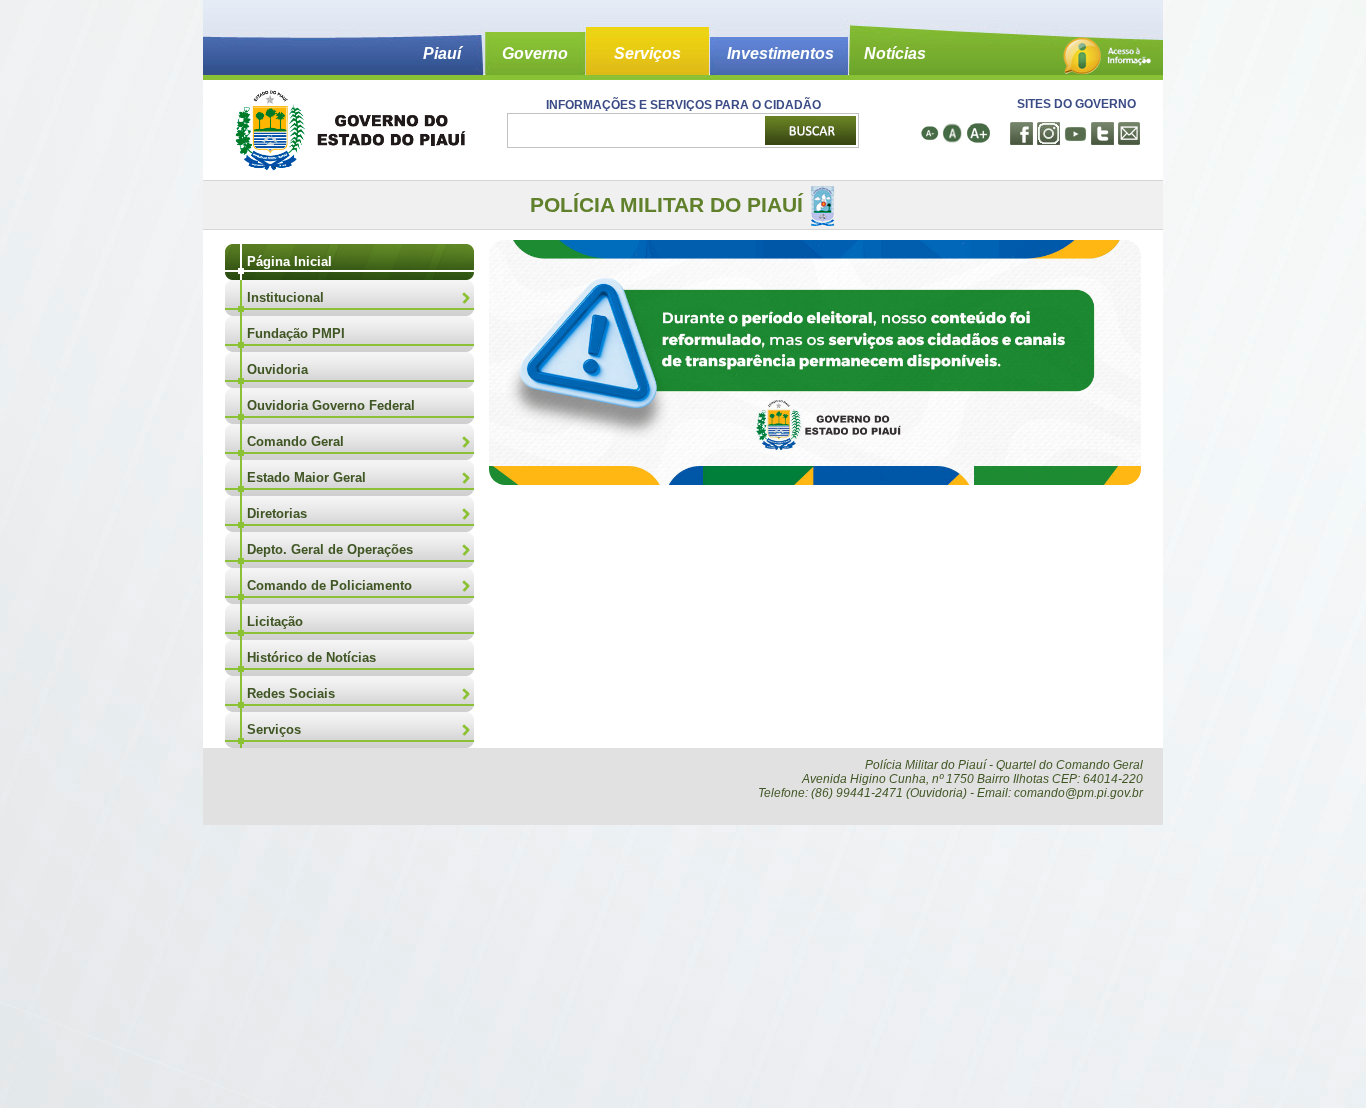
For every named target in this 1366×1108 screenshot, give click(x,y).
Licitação (275, 621)
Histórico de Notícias (311, 657)
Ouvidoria (277, 369)
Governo (535, 53)
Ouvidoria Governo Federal (331, 405)
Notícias (895, 53)
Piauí (442, 53)
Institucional (285, 297)
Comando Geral (295, 441)
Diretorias (277, 513)
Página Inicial (289, 261)
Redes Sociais (291, 693)
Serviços (647, 53)
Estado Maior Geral (306, 477)
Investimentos (780, 53)
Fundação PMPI (296, 333)
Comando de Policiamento (329, 585)
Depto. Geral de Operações (330, 549)
